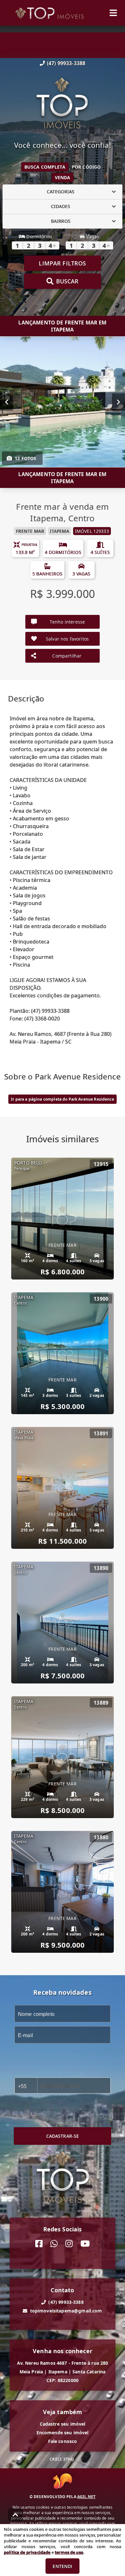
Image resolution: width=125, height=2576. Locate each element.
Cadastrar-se (63, 2136)
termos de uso (69, 2552)
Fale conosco (63, 2441)
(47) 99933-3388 (66, 63)
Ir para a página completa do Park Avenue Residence (63, 1099)
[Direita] (118, 402)
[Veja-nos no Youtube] (85, 2244)
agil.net (86, 2497)
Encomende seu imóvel (63, 2433)
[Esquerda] (7, 402)
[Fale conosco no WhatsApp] (54, 2244)
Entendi (62, 2566)
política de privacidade (27, 2552)
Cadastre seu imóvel (63, 2424)
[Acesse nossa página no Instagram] (69, 2244)
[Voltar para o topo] (15, 2515)
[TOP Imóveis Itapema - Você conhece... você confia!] (63, 104)
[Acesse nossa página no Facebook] (39, 2244)
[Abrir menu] (113, 13)
